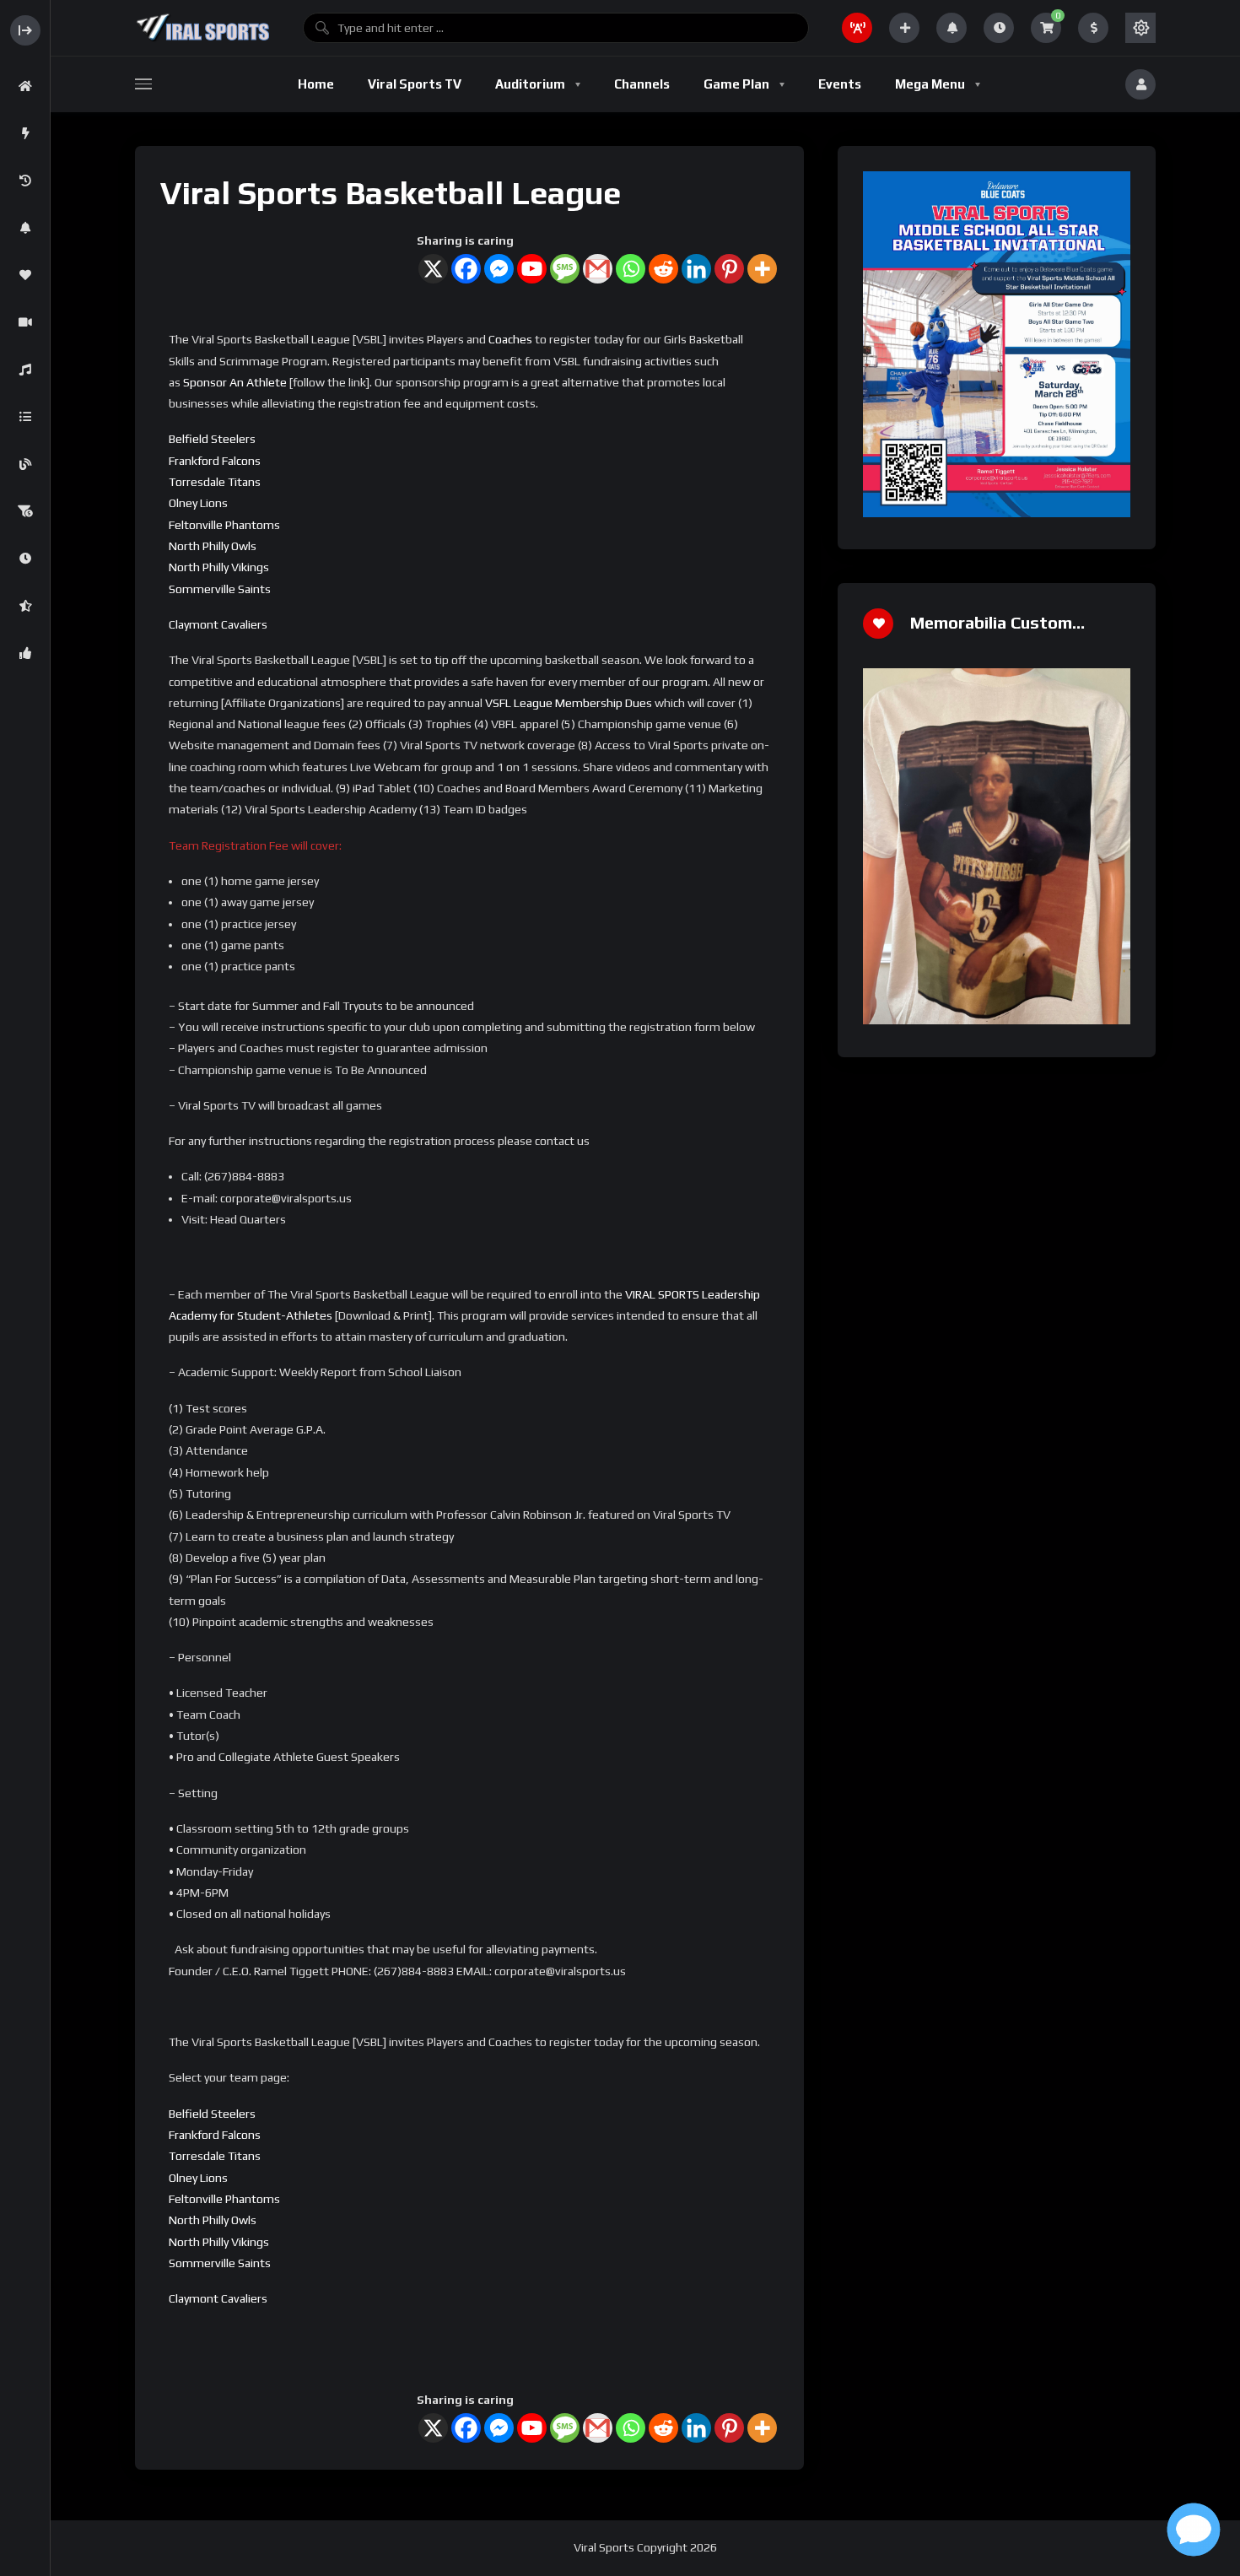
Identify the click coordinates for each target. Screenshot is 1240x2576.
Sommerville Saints (220, 589)
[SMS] (565, 269)
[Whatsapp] (631, 269)
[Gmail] (598, 269)
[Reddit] (663, 269)
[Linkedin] (696, 269)
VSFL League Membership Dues (569, 703)
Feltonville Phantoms (224, 525)
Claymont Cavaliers (218, 624)
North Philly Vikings (219, 567)
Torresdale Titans (215, 482)
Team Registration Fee (229, 845)
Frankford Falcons (215, 461)
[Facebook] (466, 269)
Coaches (510, 339)
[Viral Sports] (202, 28)
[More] (762, 269)
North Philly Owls (213, 546)
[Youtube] (532, 269)
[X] (433, 269)
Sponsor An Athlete (235, 382)
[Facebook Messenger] (499, 269)
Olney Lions (198, 503)
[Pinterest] (729, 269)
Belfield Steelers (212, 439)
